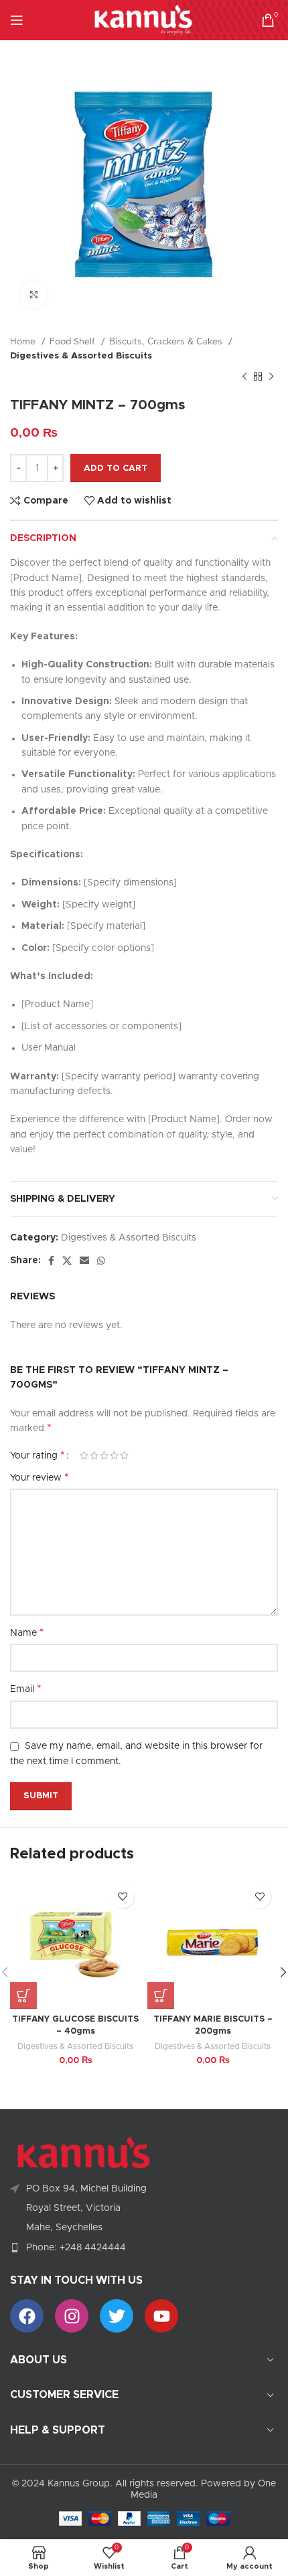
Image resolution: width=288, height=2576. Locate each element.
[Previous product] (244, 377)
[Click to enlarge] (33, 295)
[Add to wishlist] (122, 1897)
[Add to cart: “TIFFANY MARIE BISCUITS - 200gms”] (161, 1996)
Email (26, 1689)
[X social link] (67, 1261)
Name (27, 1632)
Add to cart (116, 468)
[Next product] (271, 377)
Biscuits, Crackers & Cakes (167, 342)
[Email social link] (84, 1261)
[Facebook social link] (51, 1261)
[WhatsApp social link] (101, 1261)
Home (24, 342)
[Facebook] (27, 2316)
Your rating (38, 1455)
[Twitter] (117, 2316)
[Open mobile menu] (17, 20)
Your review (40, 1477)
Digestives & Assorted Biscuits (81, 356)
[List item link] (144, 2248)
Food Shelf (74, 342)
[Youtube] (161, 2316)
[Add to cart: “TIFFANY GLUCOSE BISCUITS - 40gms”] (23, 1996)
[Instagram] (72, 2316)
